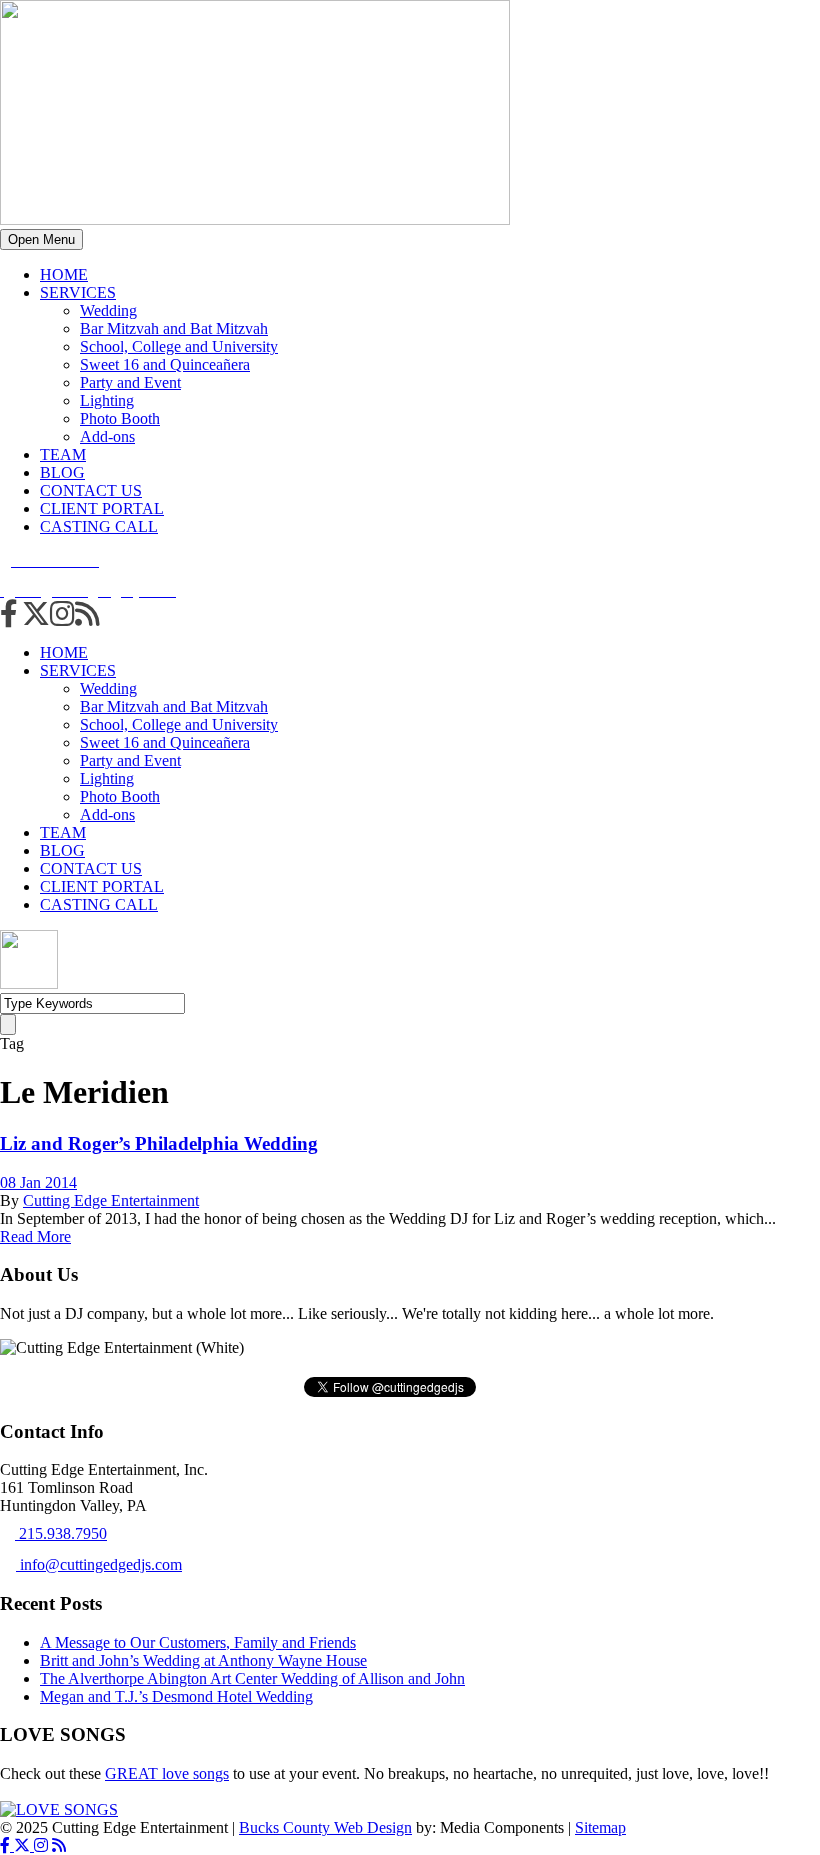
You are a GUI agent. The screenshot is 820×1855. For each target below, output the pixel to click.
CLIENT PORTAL (102, 508)
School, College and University (179, 346)
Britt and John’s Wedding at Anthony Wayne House (203, 1660)
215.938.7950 (61, 1533)
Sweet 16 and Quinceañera (165, 364)
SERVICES (78, 292)
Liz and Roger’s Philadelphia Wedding (159, 1143)
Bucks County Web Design (325, 1827)
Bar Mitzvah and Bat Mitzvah (174, 328)
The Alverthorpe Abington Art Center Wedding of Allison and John (252, 1678)
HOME (64, 274)
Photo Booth (120, 418)
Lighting (107, 400)
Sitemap (600, 1827)
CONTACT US (91, 490)
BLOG (62, 472)
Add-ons (107, 436)
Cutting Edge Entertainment (111, 1200)
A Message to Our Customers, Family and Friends (198, 1642)
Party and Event (130, 382)
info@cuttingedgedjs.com (99, 1564)
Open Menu (41, 239)
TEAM (63, 454)
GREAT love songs (167, 1773)
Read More (35, 1236)
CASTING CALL (99, 526)
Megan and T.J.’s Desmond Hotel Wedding (176, 1696)
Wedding (108, 310)
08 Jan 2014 (38, 1182)
